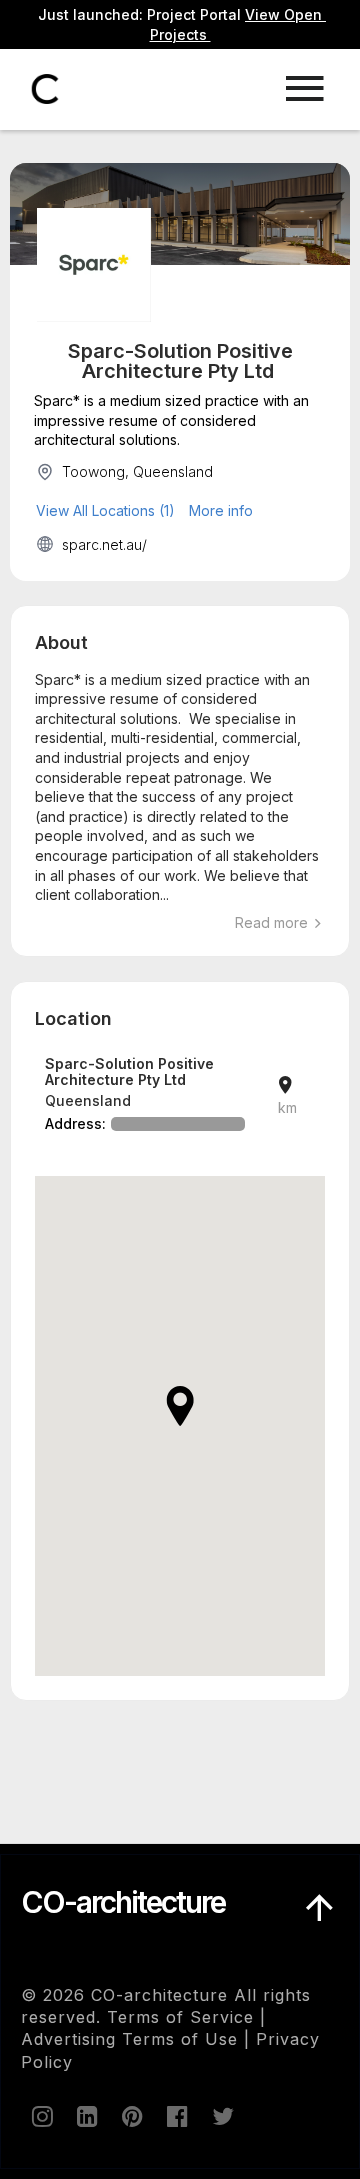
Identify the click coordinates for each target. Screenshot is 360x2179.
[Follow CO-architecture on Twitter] (221, 2116)
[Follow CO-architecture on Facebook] (176, 2116)
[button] (180, 1406)
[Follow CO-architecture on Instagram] (41, 2116)
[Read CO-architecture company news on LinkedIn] (86, 2116)
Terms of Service (180, 2017)
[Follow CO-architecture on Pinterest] (131, 2116)
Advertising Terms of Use (129, 2039)
